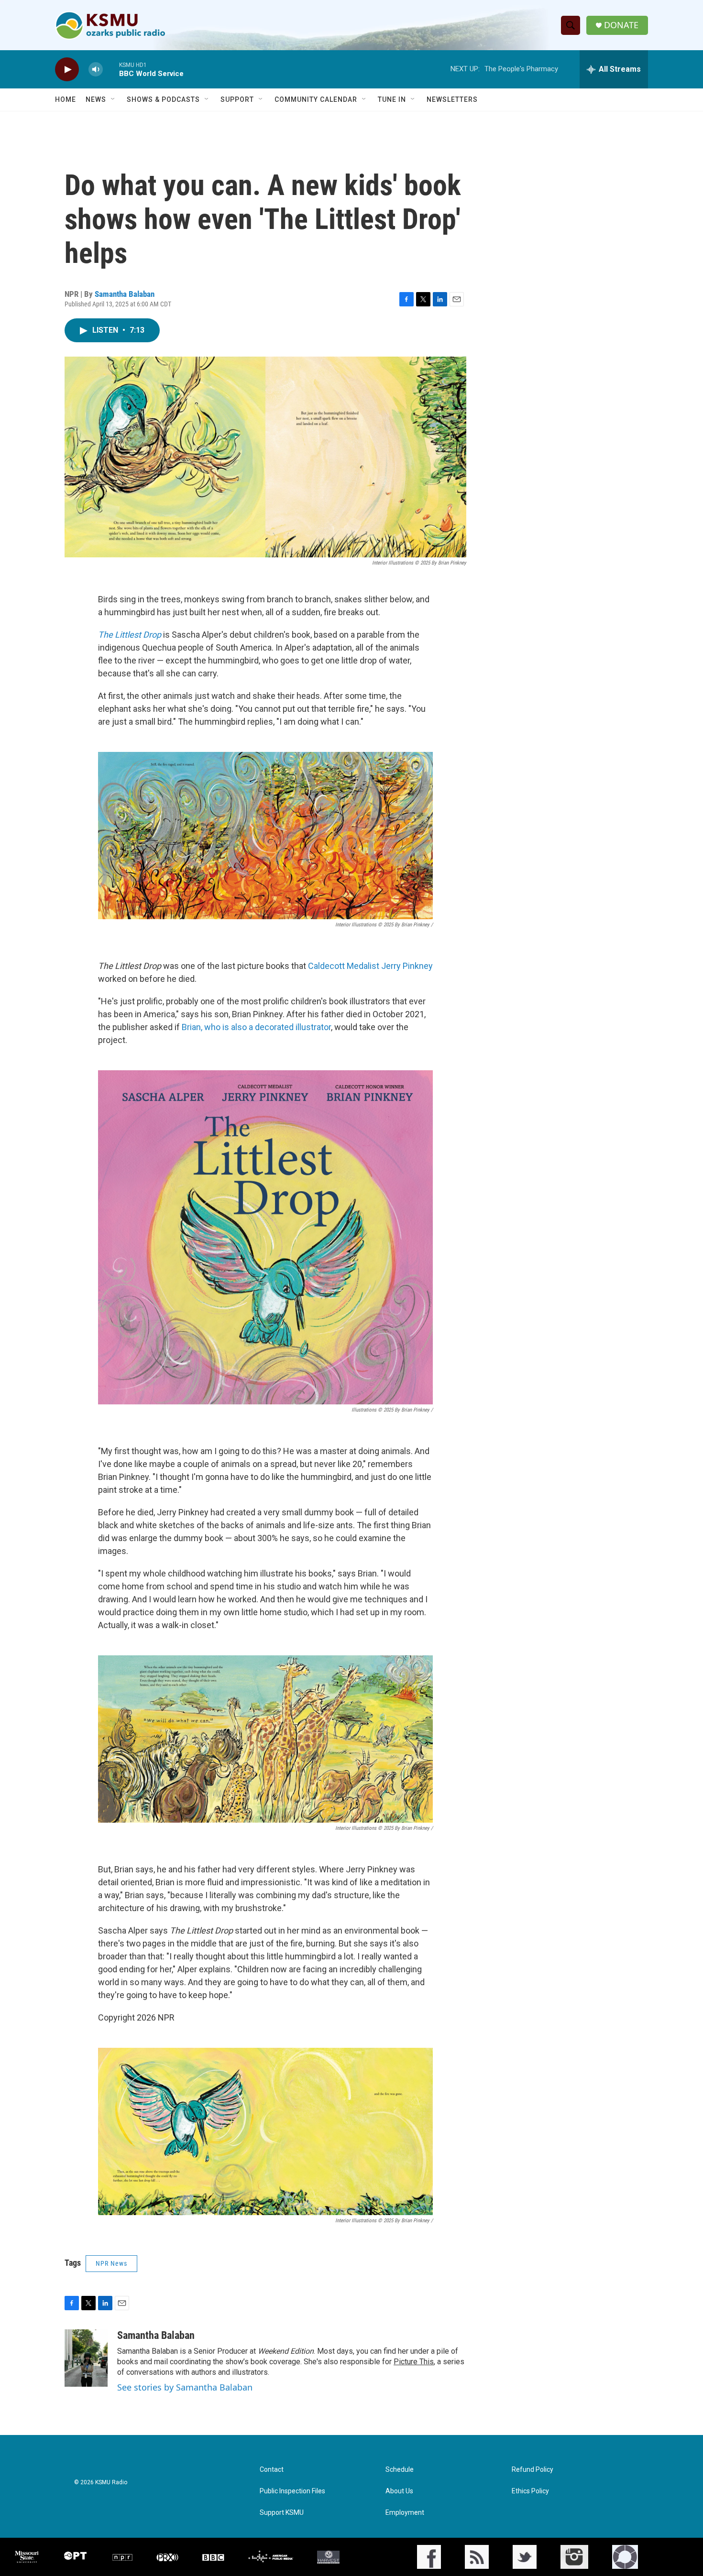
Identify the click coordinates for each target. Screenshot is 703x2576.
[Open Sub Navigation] (113, 99)
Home (66, 99)
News (96, 99)
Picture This (414, 2362)
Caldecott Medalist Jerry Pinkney (370, 966)
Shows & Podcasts (163, 99)
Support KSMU (282, 2513)
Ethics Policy (530, 2491)
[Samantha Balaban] (86, 2358)
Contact (272, 2470)
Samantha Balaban (125, 294)
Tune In (392, 99)
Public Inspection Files (292, 2491)
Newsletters (452, 99)
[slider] (111, 69)
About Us (399, 2491)
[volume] (96, 70)
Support (237, 99)
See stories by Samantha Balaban (185, 2387)
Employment (405, 2513)
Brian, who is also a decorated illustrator (256, 1027)
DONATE (621, 25)
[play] (67, 70)
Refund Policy (533, 2470)
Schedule (400, 2470)
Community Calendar (316, 99)
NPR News (111, 2263)
